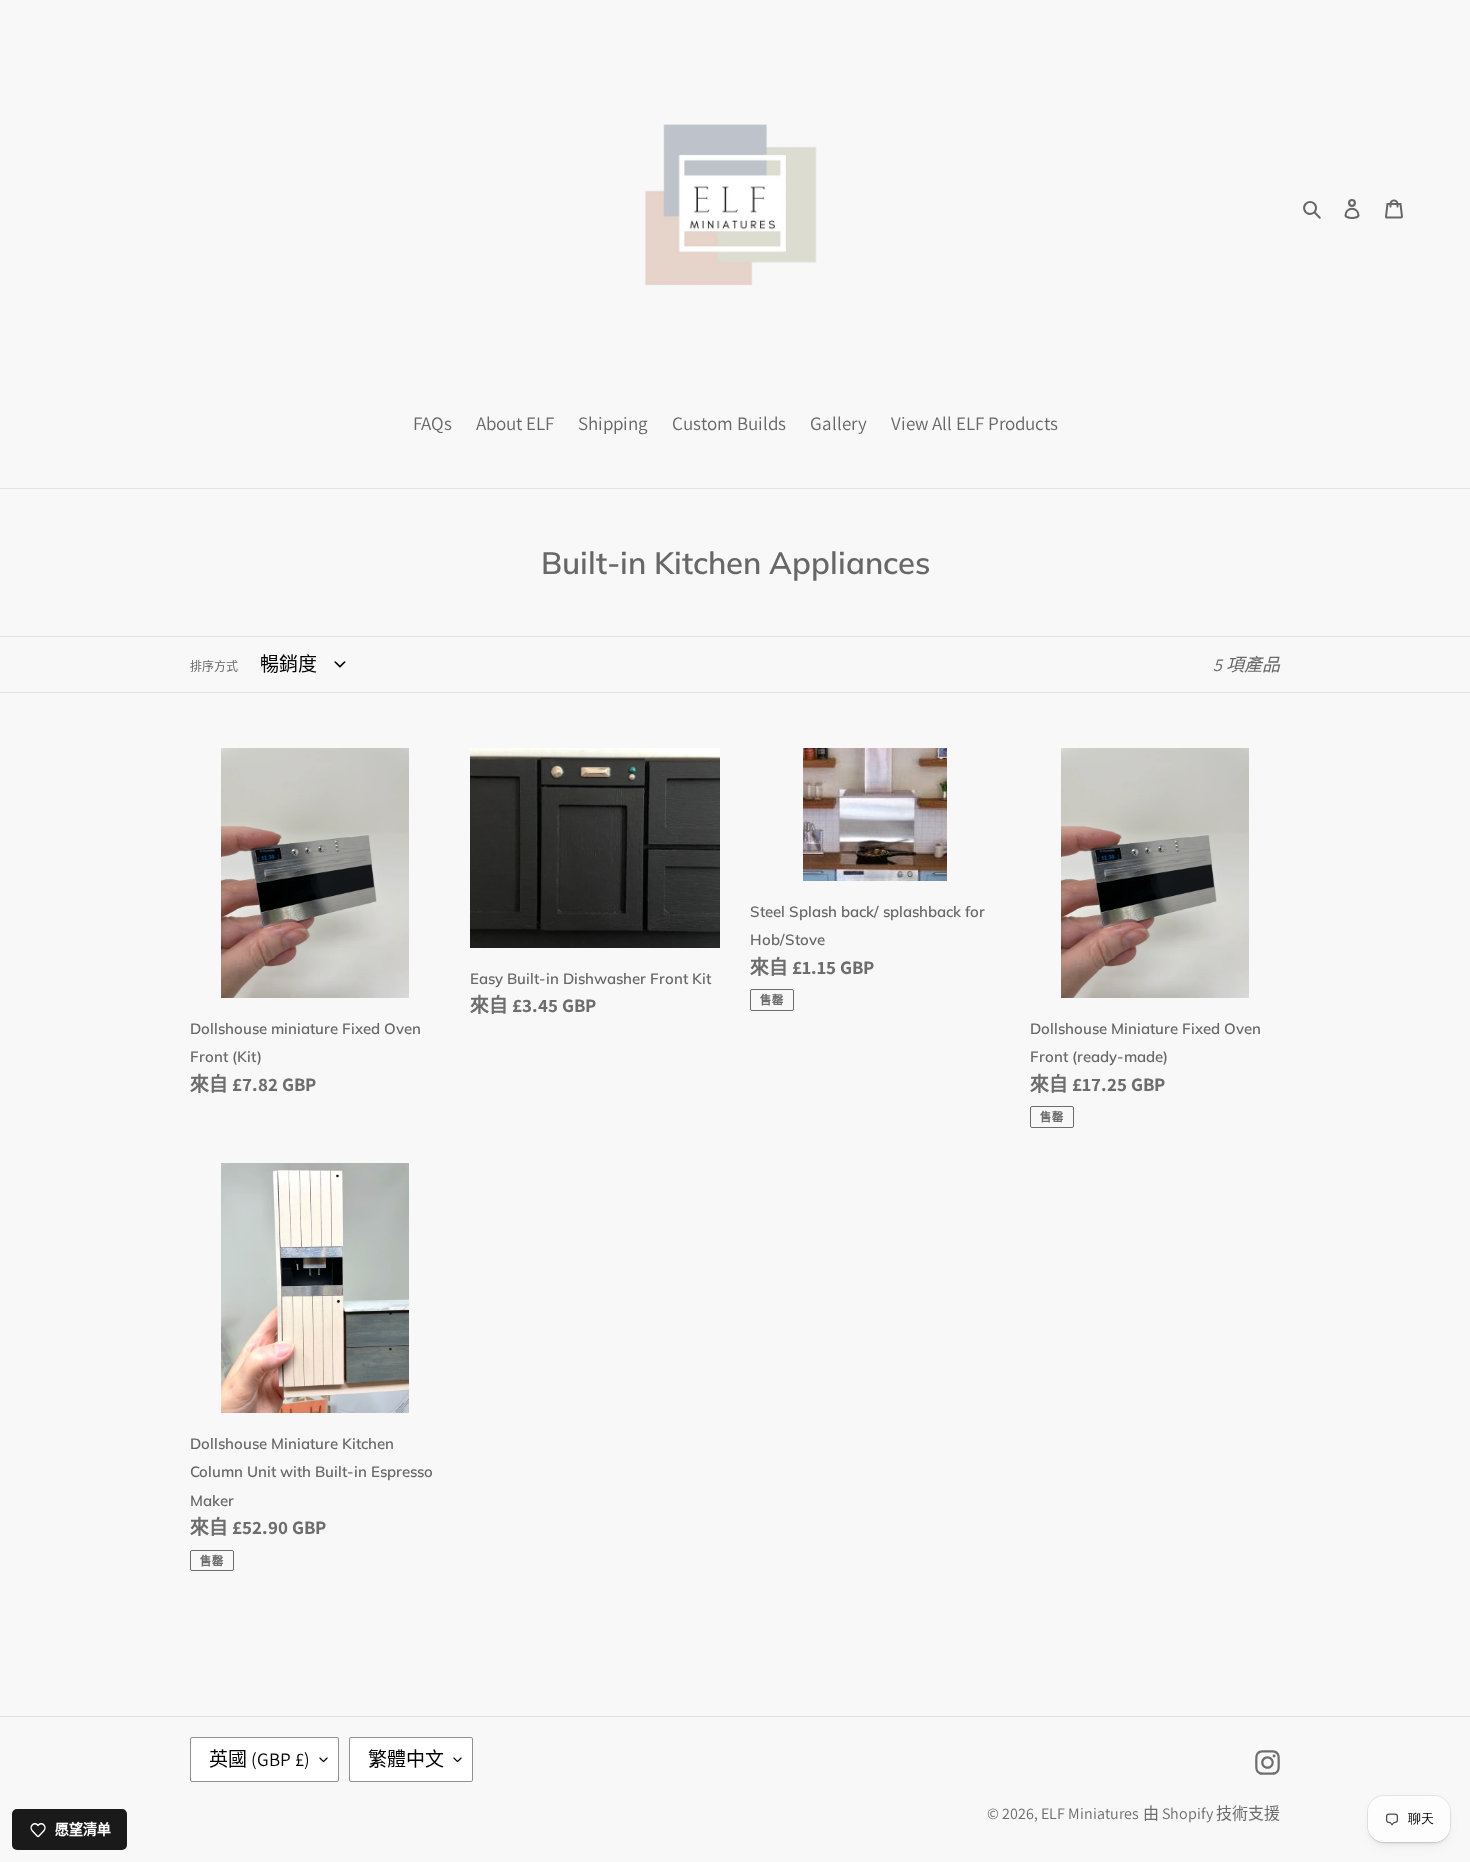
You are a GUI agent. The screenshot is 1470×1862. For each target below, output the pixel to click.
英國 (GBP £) (259, 1759)
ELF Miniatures (1090, 1813)
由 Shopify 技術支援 (1211, 1813)
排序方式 (214, 666)
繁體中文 (406, 1759)
